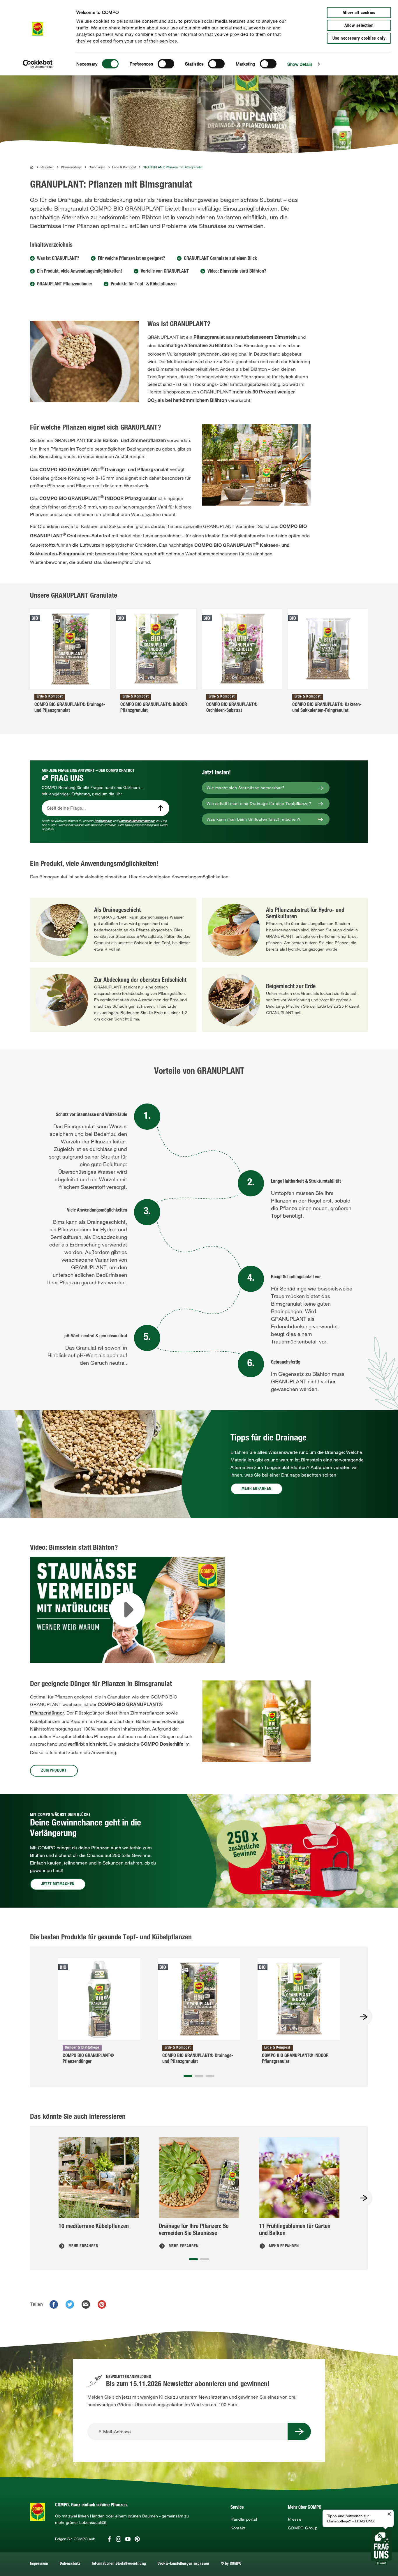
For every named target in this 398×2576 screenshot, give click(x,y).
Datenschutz (70, 2564)
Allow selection (359, 26)
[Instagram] (119, 2539)
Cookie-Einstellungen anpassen (183, 2564)
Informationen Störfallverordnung (119, 2564)
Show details (300, 64)
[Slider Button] (364, 2017)
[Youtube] (128, 2539)
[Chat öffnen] (381, 2547)
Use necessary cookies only (359, 39)
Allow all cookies (359, 13)
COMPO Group (303, 2528)
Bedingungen (103, 821)
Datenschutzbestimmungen (137, 821)
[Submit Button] (299, 2432)
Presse (295, 2519)
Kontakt (238, 2528)
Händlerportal (244, 2519)
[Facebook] (109, 2539)
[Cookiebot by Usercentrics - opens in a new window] (38, 64)
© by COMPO (231, 2564)
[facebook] (54, 2304)
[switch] (166, 64)
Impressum (39, 2564)
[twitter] (70, 2304)
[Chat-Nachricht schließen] (389, 2514)
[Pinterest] (137, 2539)
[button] (188, 2076)
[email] (86, 2304)
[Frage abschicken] (161, 808)
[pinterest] (102, 2304)
